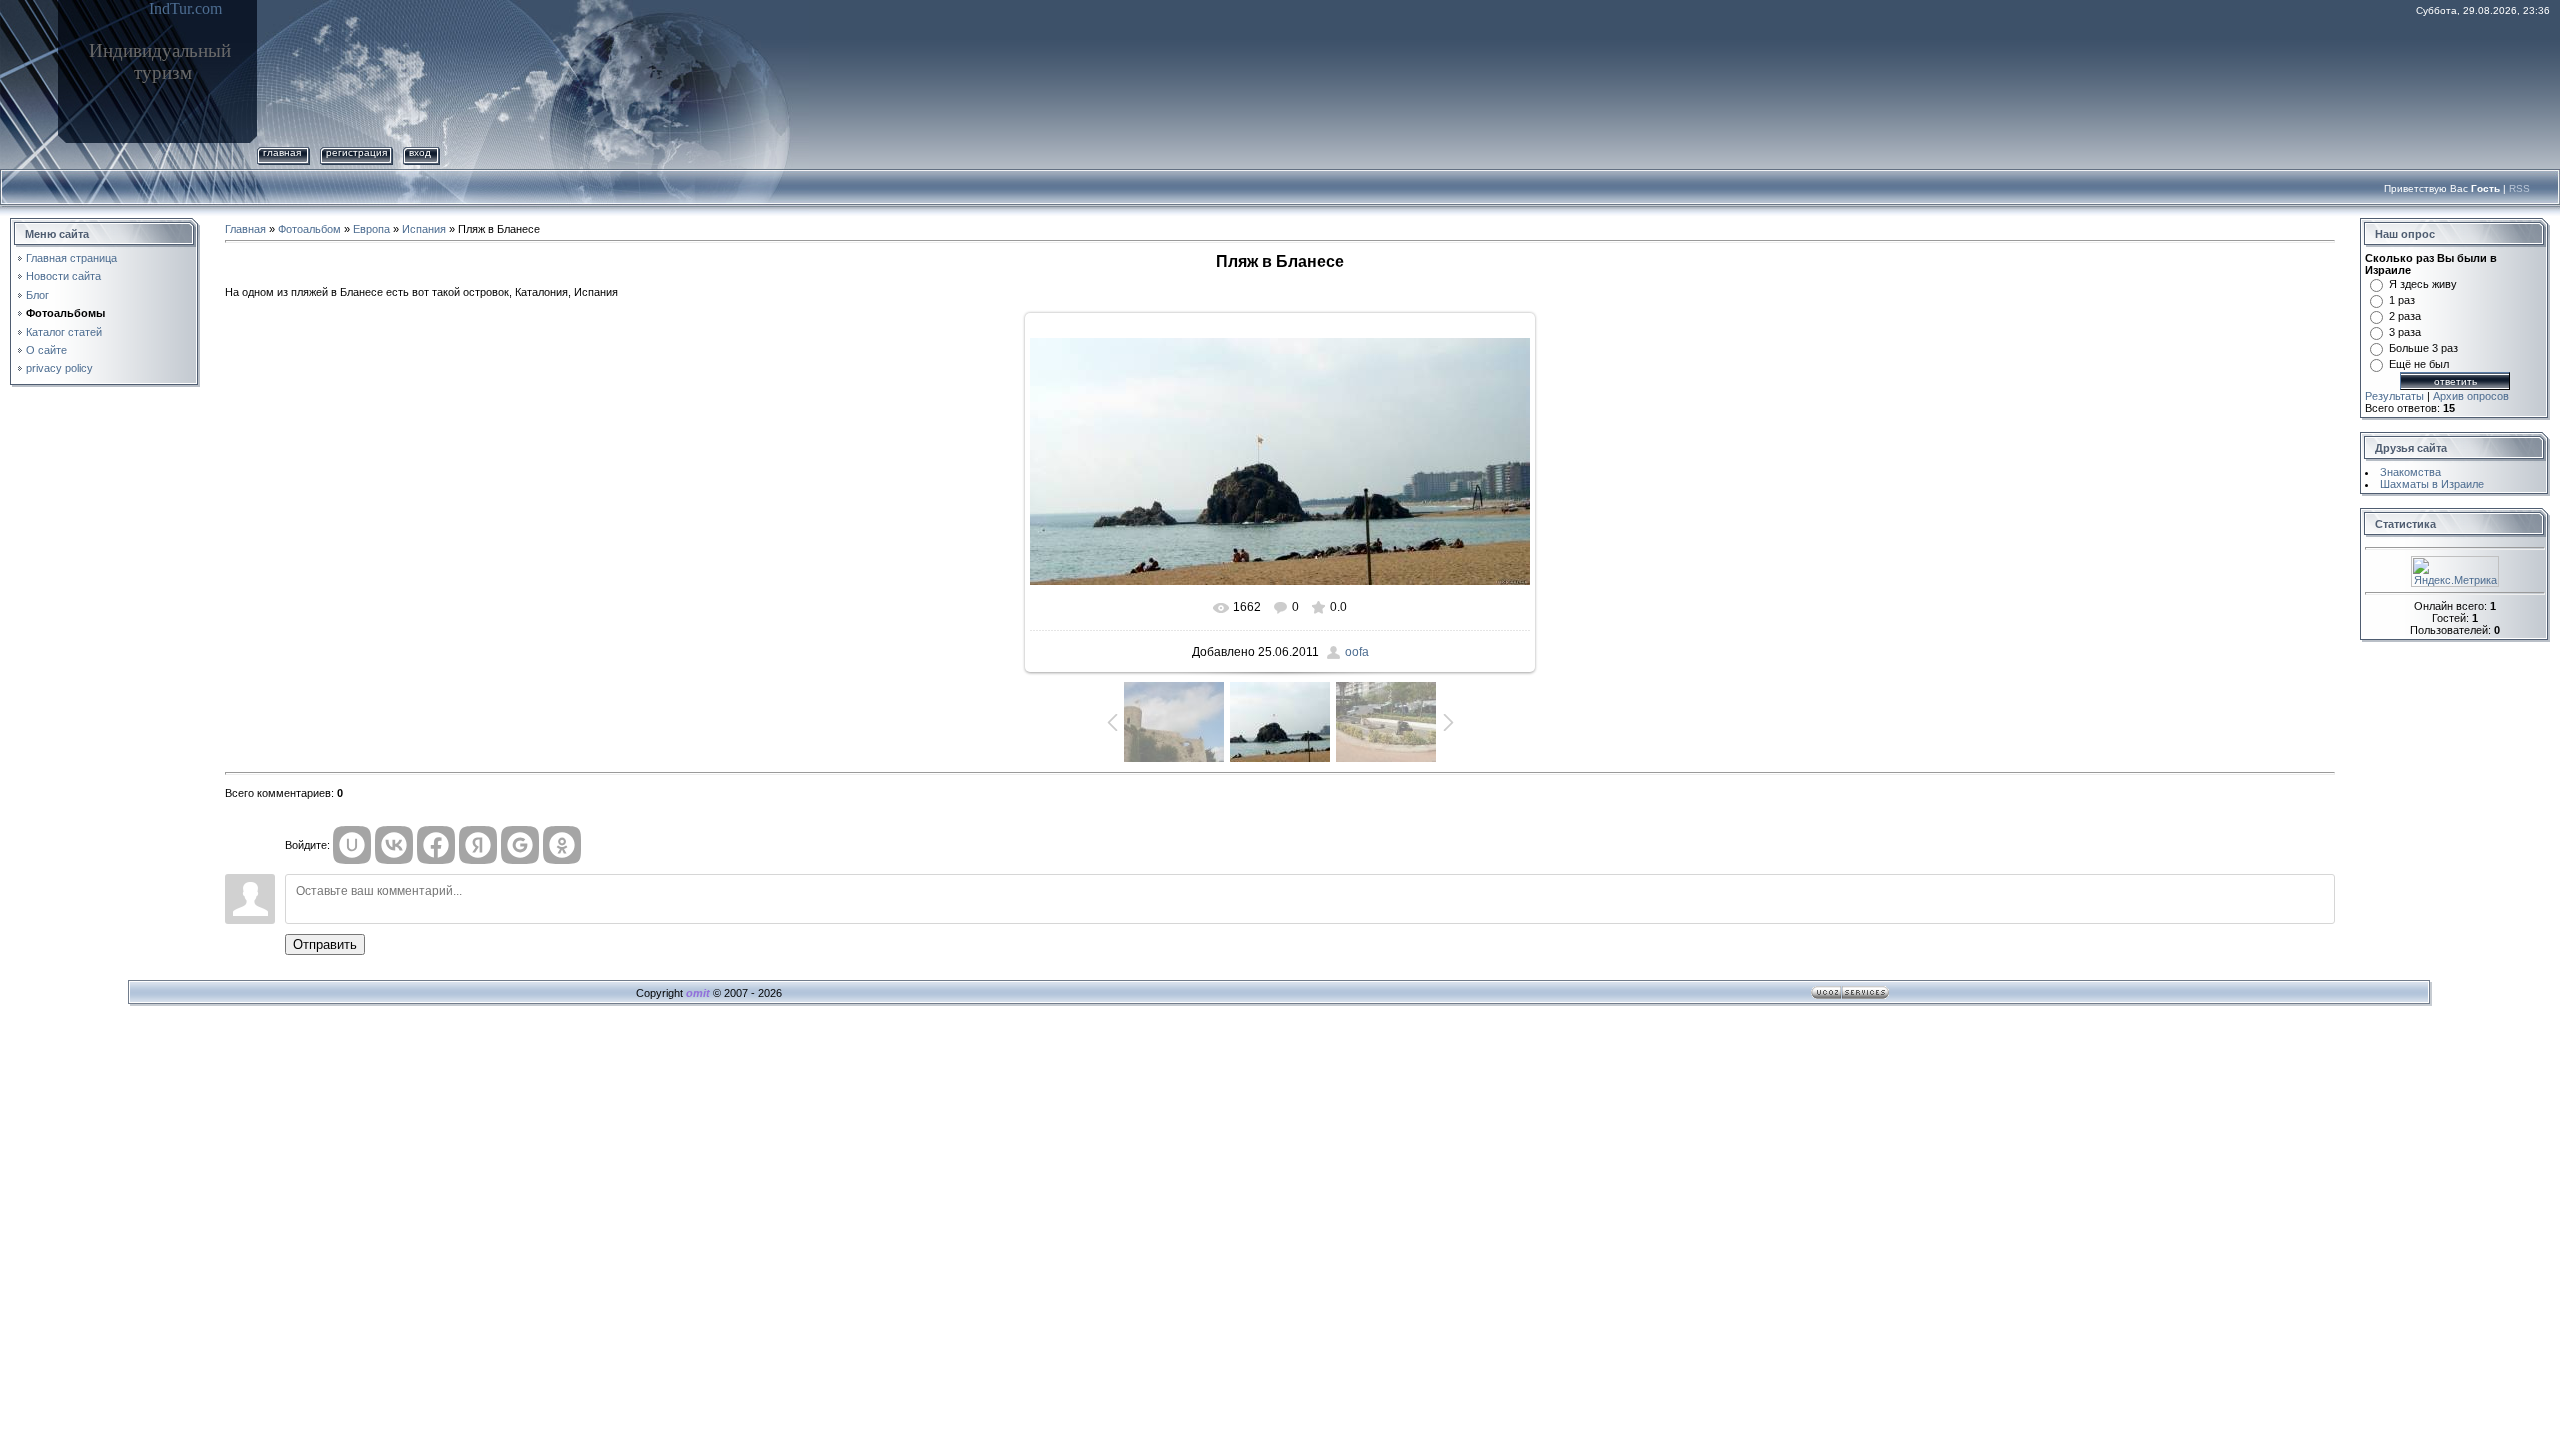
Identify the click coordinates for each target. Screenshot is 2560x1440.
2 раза (2405, 316)
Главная (282, 152)
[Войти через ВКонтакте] (394, 845)
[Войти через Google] (520, 845)
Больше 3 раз (2423, 348)
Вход (420, 152)
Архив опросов (2471, 396)
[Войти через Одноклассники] (562, 845)
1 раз (2402, 300)
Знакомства (2410, 472)
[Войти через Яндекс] (478, 845)
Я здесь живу (2423, 284)
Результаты (2394, 396)
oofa (1357, 652)
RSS (2519, 188)
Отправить (325, 944)
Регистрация (356, 152)
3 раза (2405, 332)
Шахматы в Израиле (2432, 484)
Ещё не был (2419, 364)
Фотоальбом (309, 229)
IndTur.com (185, 8)
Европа (371, 229)
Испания (424, 229)
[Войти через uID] (352, 845)
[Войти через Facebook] (436, 845)
